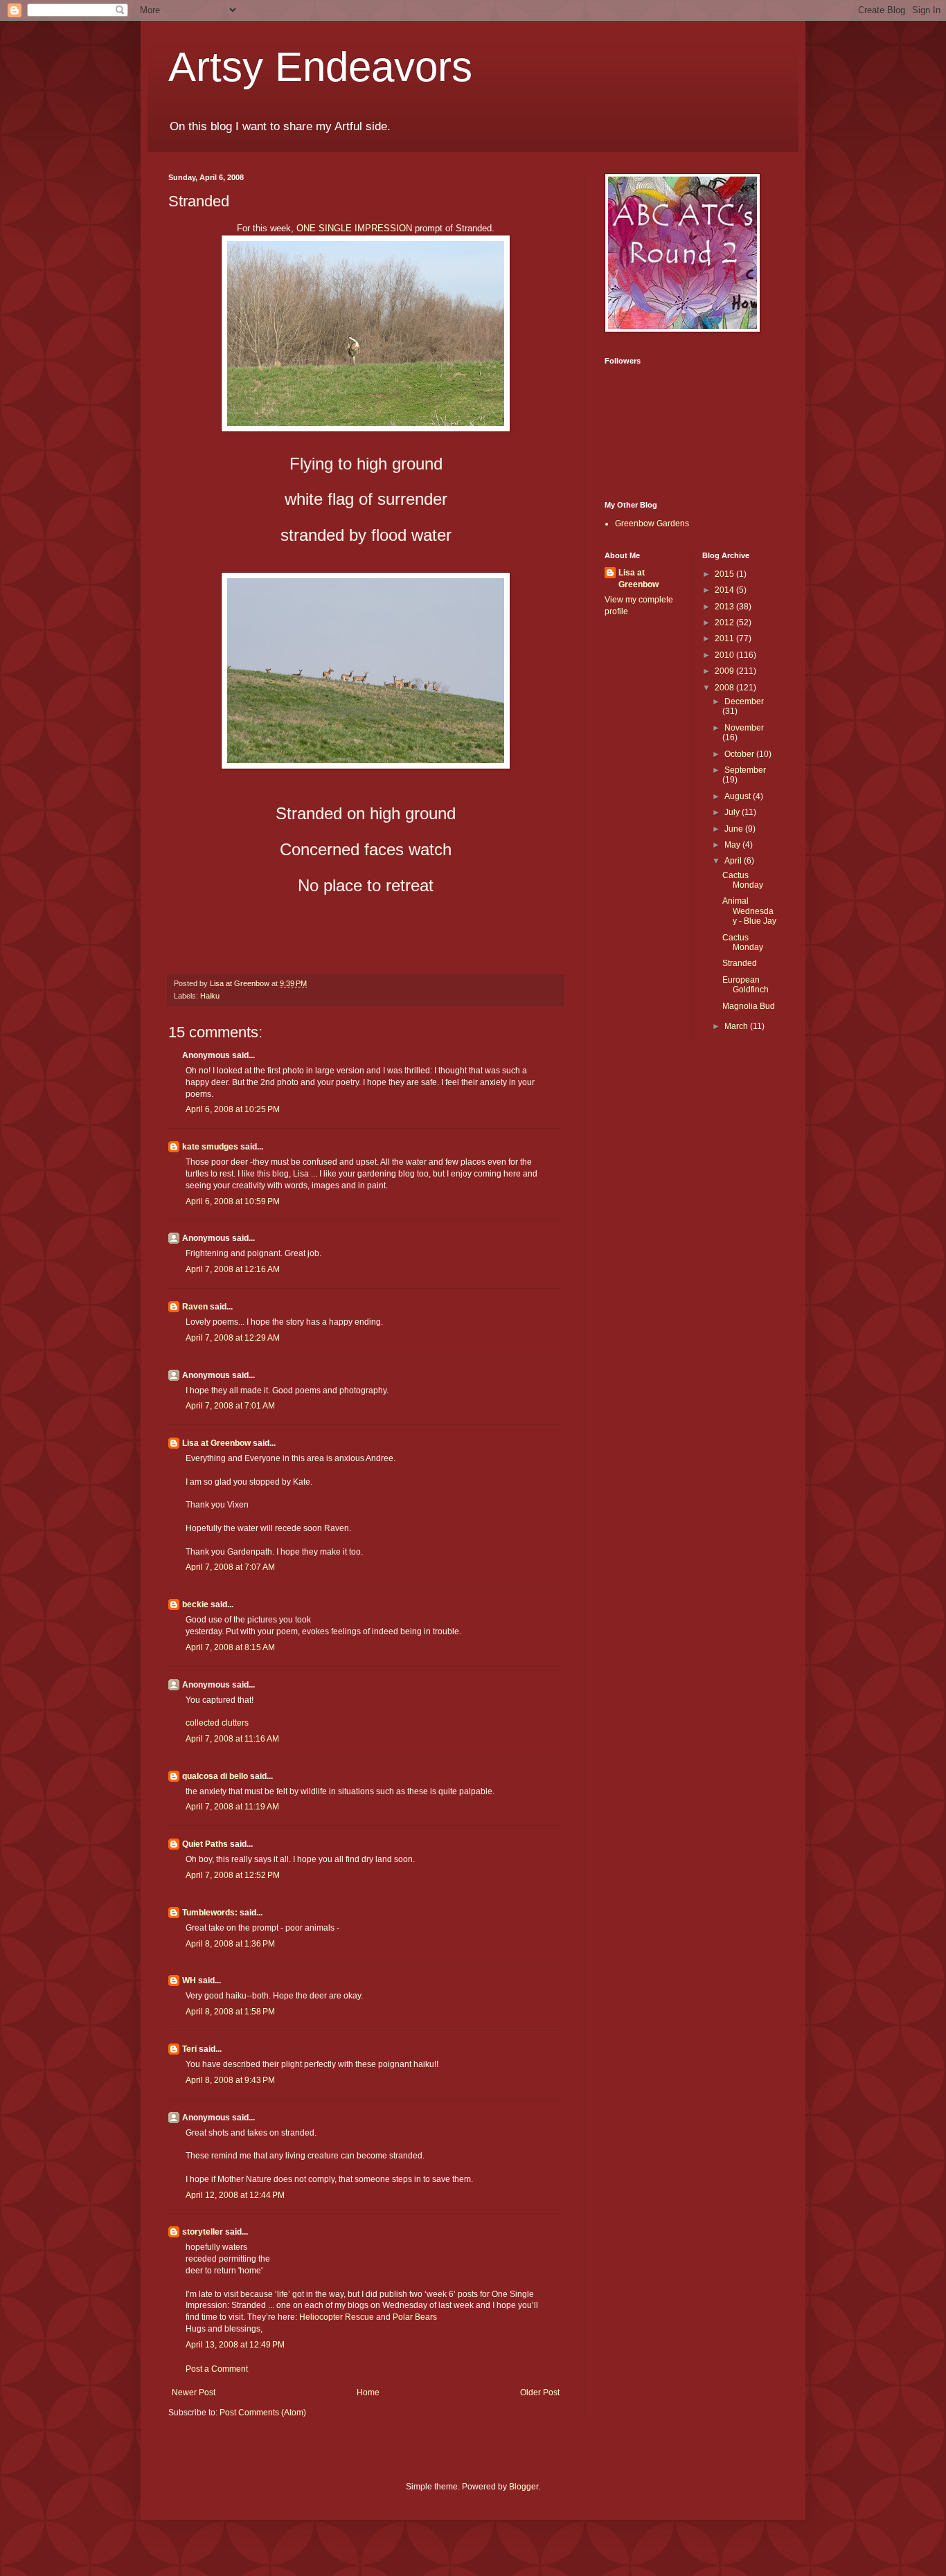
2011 (725, 638)
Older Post (540, 2392)
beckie (195, 1604)
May (733, 845)
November (744, 728)
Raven (195, 1307)
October (740, 754)
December (744, 701)
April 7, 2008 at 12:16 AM (233, 1269)
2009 (725, 671)
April (734, 861)
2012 (725, 623)
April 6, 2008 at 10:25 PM (233, 1109)
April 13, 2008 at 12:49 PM (235, 2345)
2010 (725, 655)
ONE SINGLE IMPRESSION (354, 228)
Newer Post (194, 2392)
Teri (189, 2049)
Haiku (210, 996)
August (739, 796)
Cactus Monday (743, 880)
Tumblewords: (210, 1913)
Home (368, 2392)
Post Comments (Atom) (263, 2413)
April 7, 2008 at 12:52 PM (233, 1875)
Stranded (740, 963)
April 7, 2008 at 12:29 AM (233, 1338)
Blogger (524, 2487)
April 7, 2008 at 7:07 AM (230, 1567)
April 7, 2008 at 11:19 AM (232, 1807)
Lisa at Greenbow (216, 1443)
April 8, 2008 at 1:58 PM (230, 2012)
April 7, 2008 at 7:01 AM (230, 1406)
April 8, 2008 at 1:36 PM (230, 1944)
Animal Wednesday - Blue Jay (749, 911)
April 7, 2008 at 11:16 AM (232, 1739)
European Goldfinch (746, 985)
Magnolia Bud (749, 1006)
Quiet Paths (205, 1844)
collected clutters (217, 1723)
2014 (725, 590)
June (735, 829)
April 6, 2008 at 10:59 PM (233, 1201)
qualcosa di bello (215, 1776)
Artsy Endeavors (320, 67)
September (745, 770)
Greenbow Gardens (652, 524)
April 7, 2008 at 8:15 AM (230, 1647)
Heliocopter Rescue (337, 2317)
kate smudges (210, 1147)
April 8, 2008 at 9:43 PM (230, 2080)
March (737, 1026)
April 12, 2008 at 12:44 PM (235, 2195)
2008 (725, 688)
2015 (725, 574)
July (733, 812)
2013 (725, 607)
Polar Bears (415, 2317)
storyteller (203, 2232)
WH (189, 1980)
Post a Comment (217, 2369)
